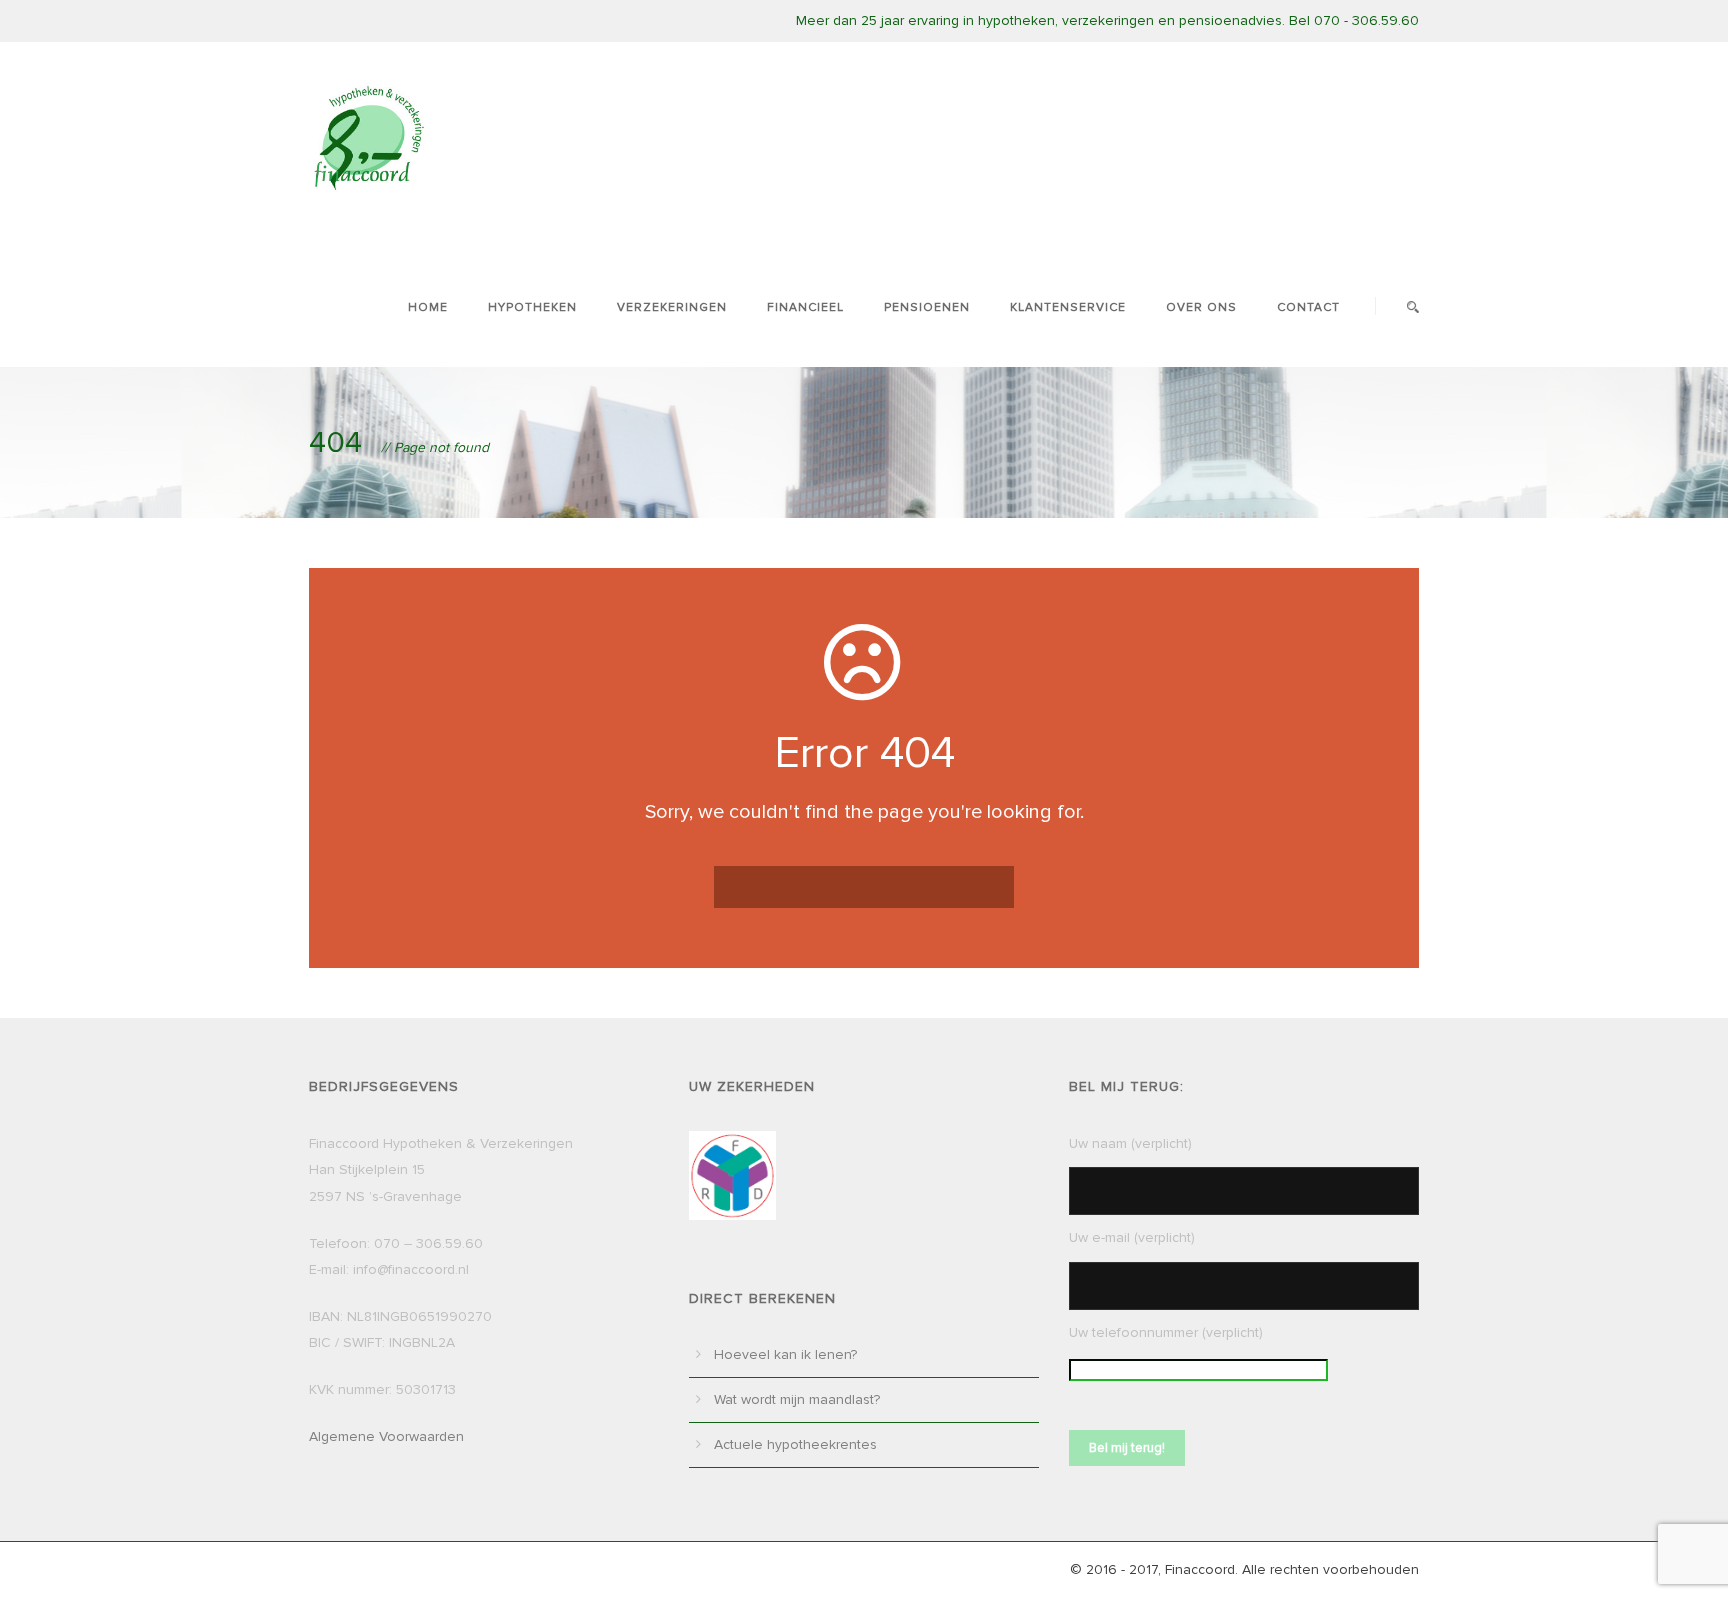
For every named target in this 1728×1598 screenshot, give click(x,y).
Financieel (805, 307)
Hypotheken (532, 307)
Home (428, 307)
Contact (1308, 307)
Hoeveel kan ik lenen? (785, 1354)
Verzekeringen (672, 307)
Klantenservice (1068, 307)
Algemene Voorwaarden (386, 1436)
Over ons (1201, 307)
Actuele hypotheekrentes (795, 1444)
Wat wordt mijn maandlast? (797, 1399)
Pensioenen (927, 307)
